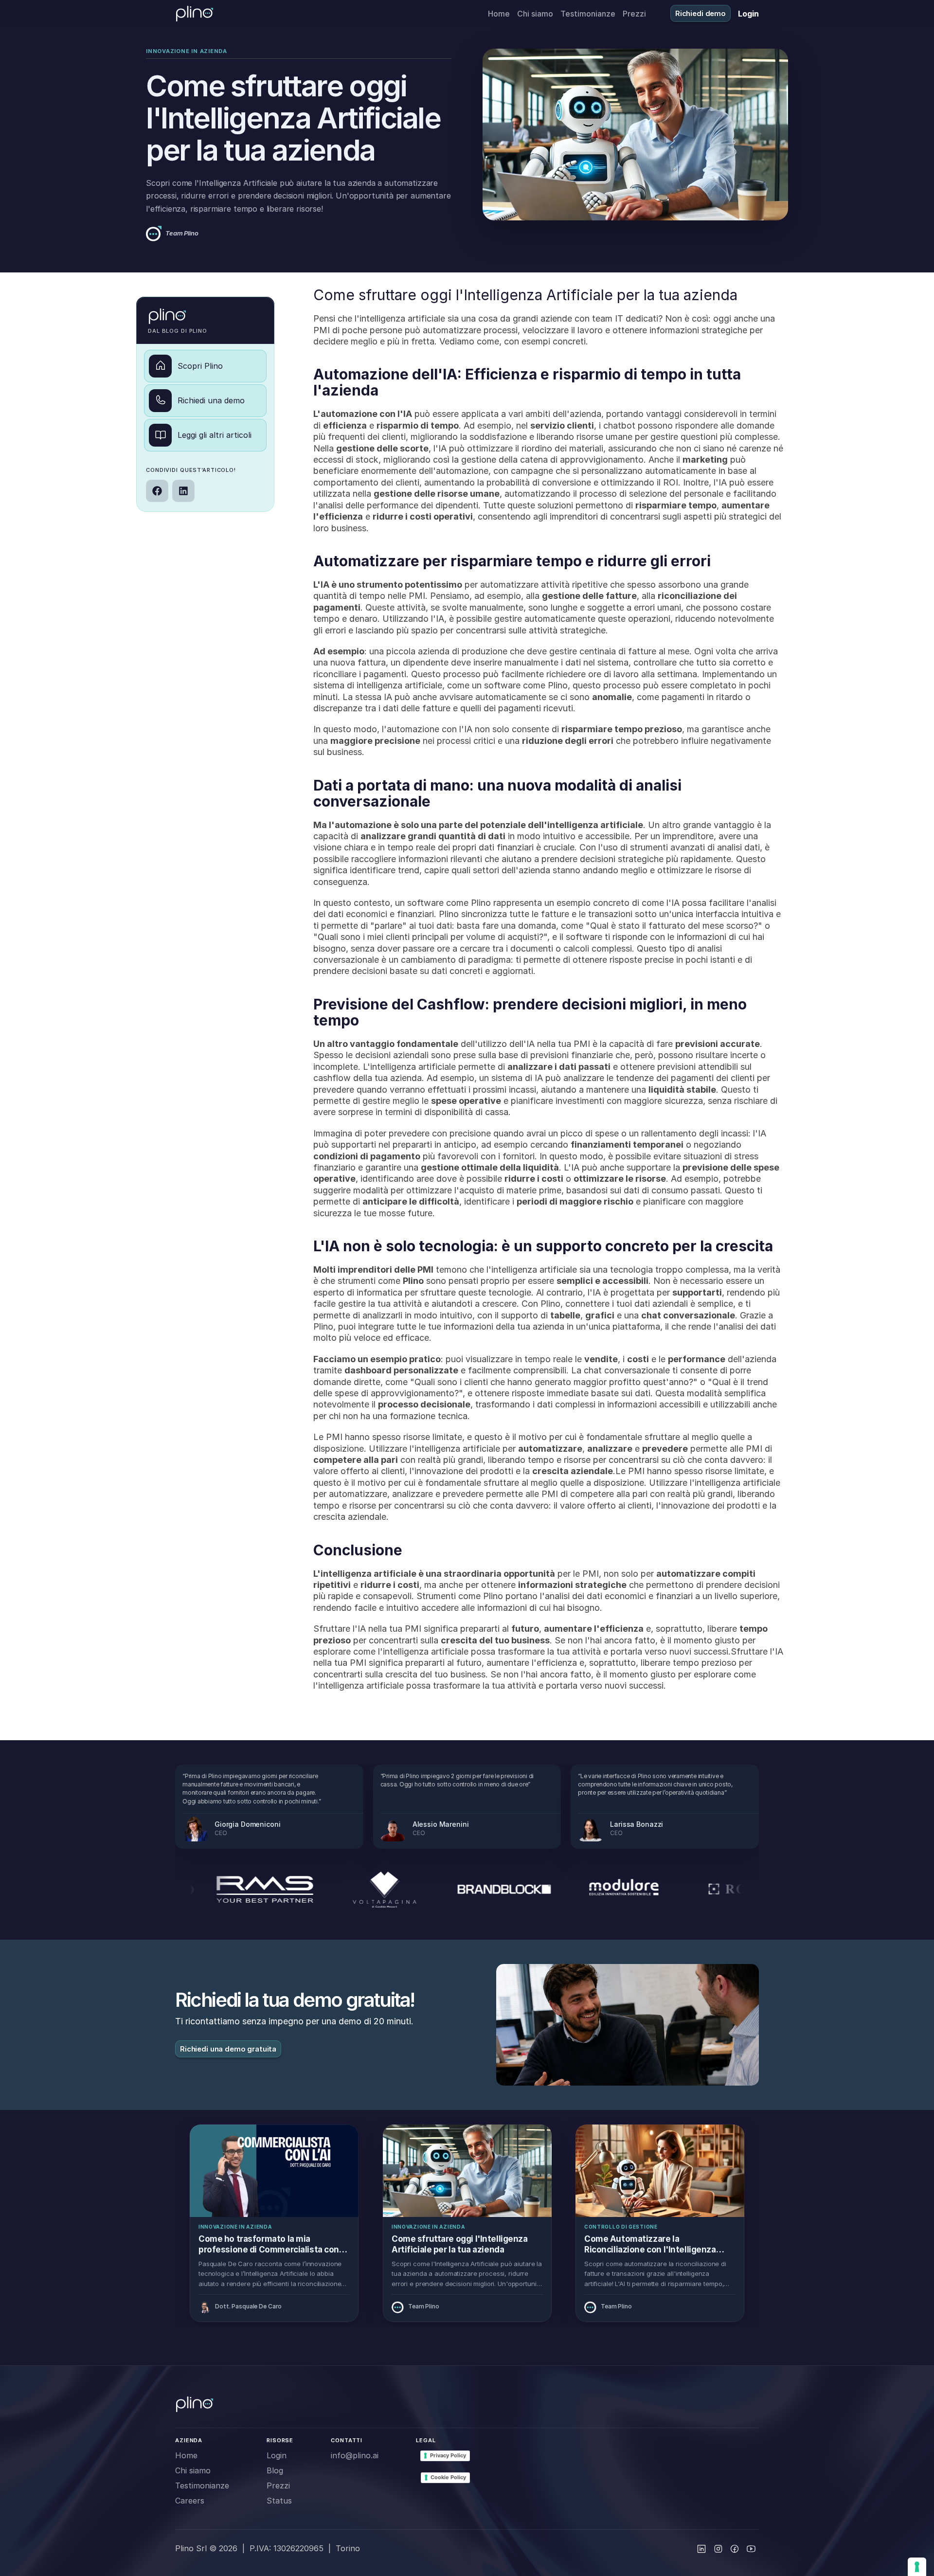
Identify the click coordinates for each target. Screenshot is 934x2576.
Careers (190, 2501)
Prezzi (634, 14)
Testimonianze (588, 14)
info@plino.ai (355, 2455)
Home (499, 14)
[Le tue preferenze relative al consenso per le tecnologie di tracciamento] (917, 2567)
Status (279, 2501)
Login (277, 2455)
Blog (275, 2470)
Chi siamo (535, 14)
